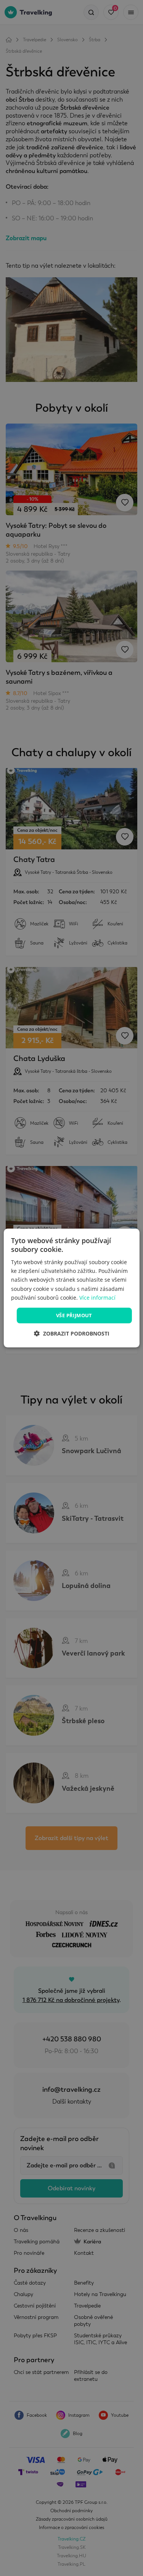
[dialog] (71, 1288)
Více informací (97, 1298)
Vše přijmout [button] (74, 1315)
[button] (72, 1333)
